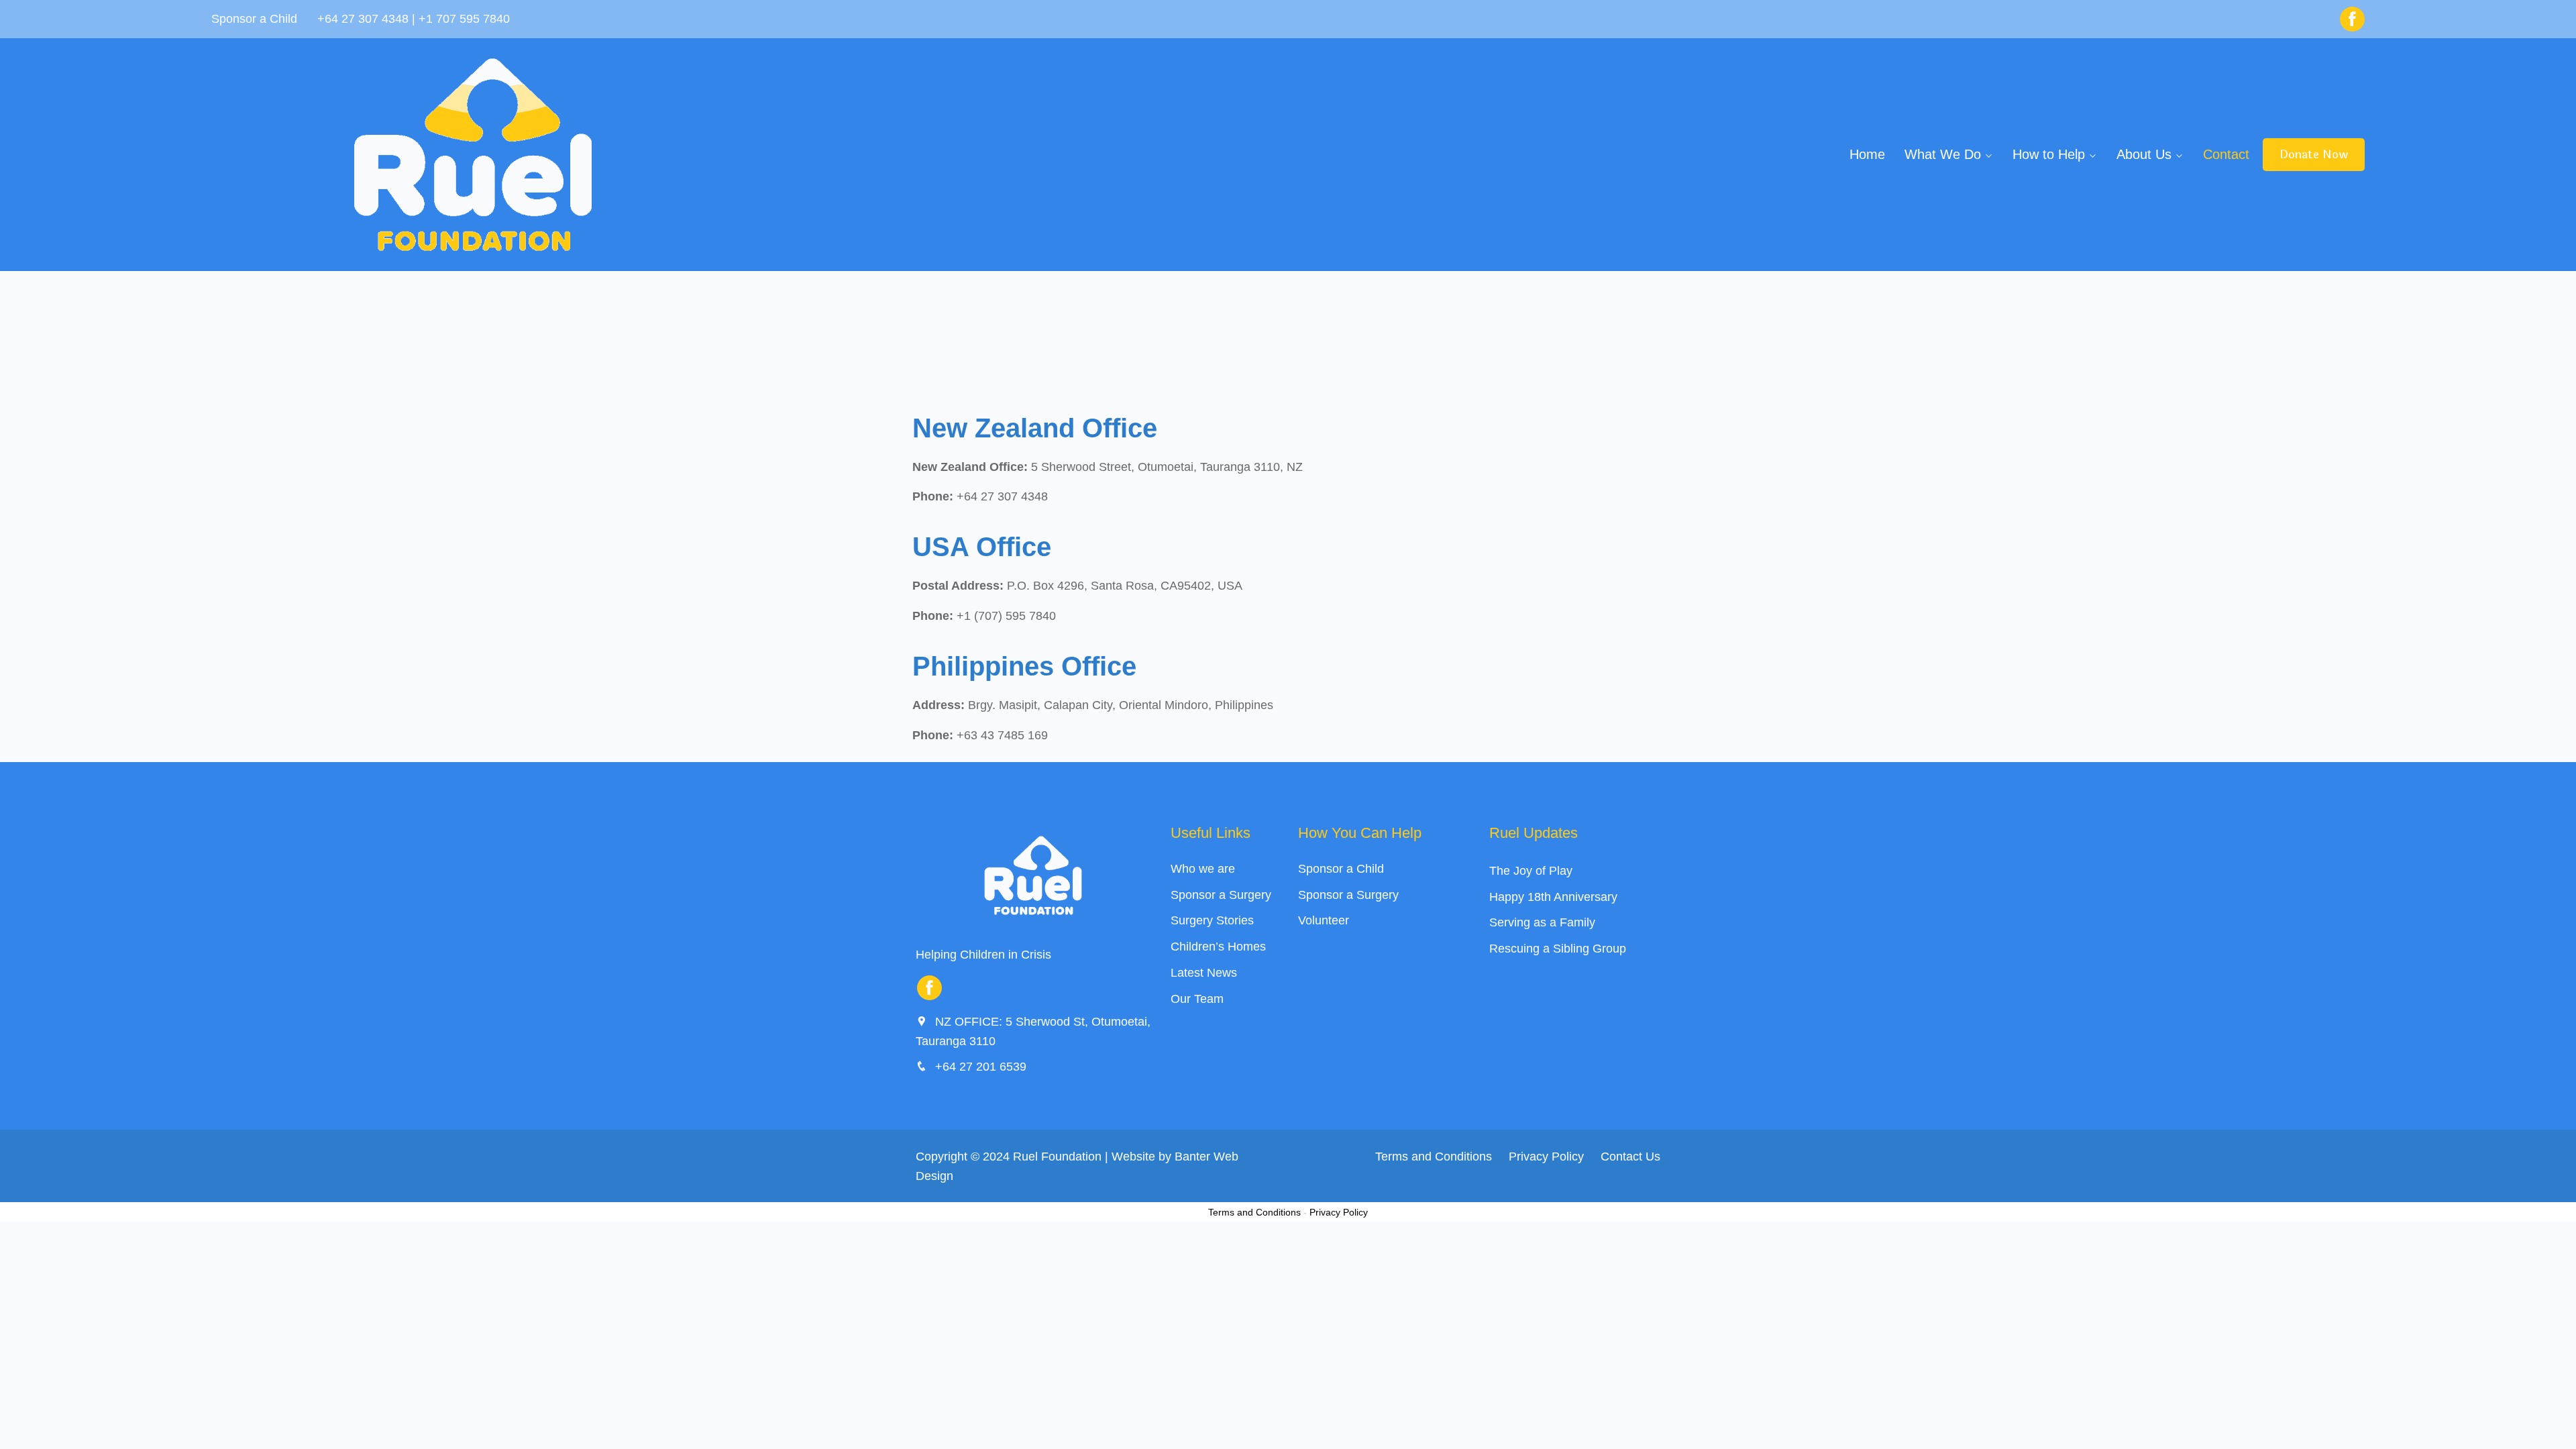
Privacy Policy (1546, 1157)
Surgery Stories (1212, 920)
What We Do (1943, 154)
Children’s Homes (1218, 947)
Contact (2226, 154)
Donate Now (2314, 155)
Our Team (1197, 999)
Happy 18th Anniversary (1553, 897)
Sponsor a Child (1341, 869)
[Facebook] (2352, 19)
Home (1867, 154)
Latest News (1204, 973)
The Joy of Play (1531, 871)
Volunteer (1324, 920)
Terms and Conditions (1434, 1157)
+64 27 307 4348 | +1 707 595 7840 (414, 19)
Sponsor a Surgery (1221, 895)
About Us (2144, 154)
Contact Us (1630, 1157)
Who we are (1203, 869)
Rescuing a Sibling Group (1558, 949)
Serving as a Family (1542, 922)
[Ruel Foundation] (473, 155)
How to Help (2049, 154)
